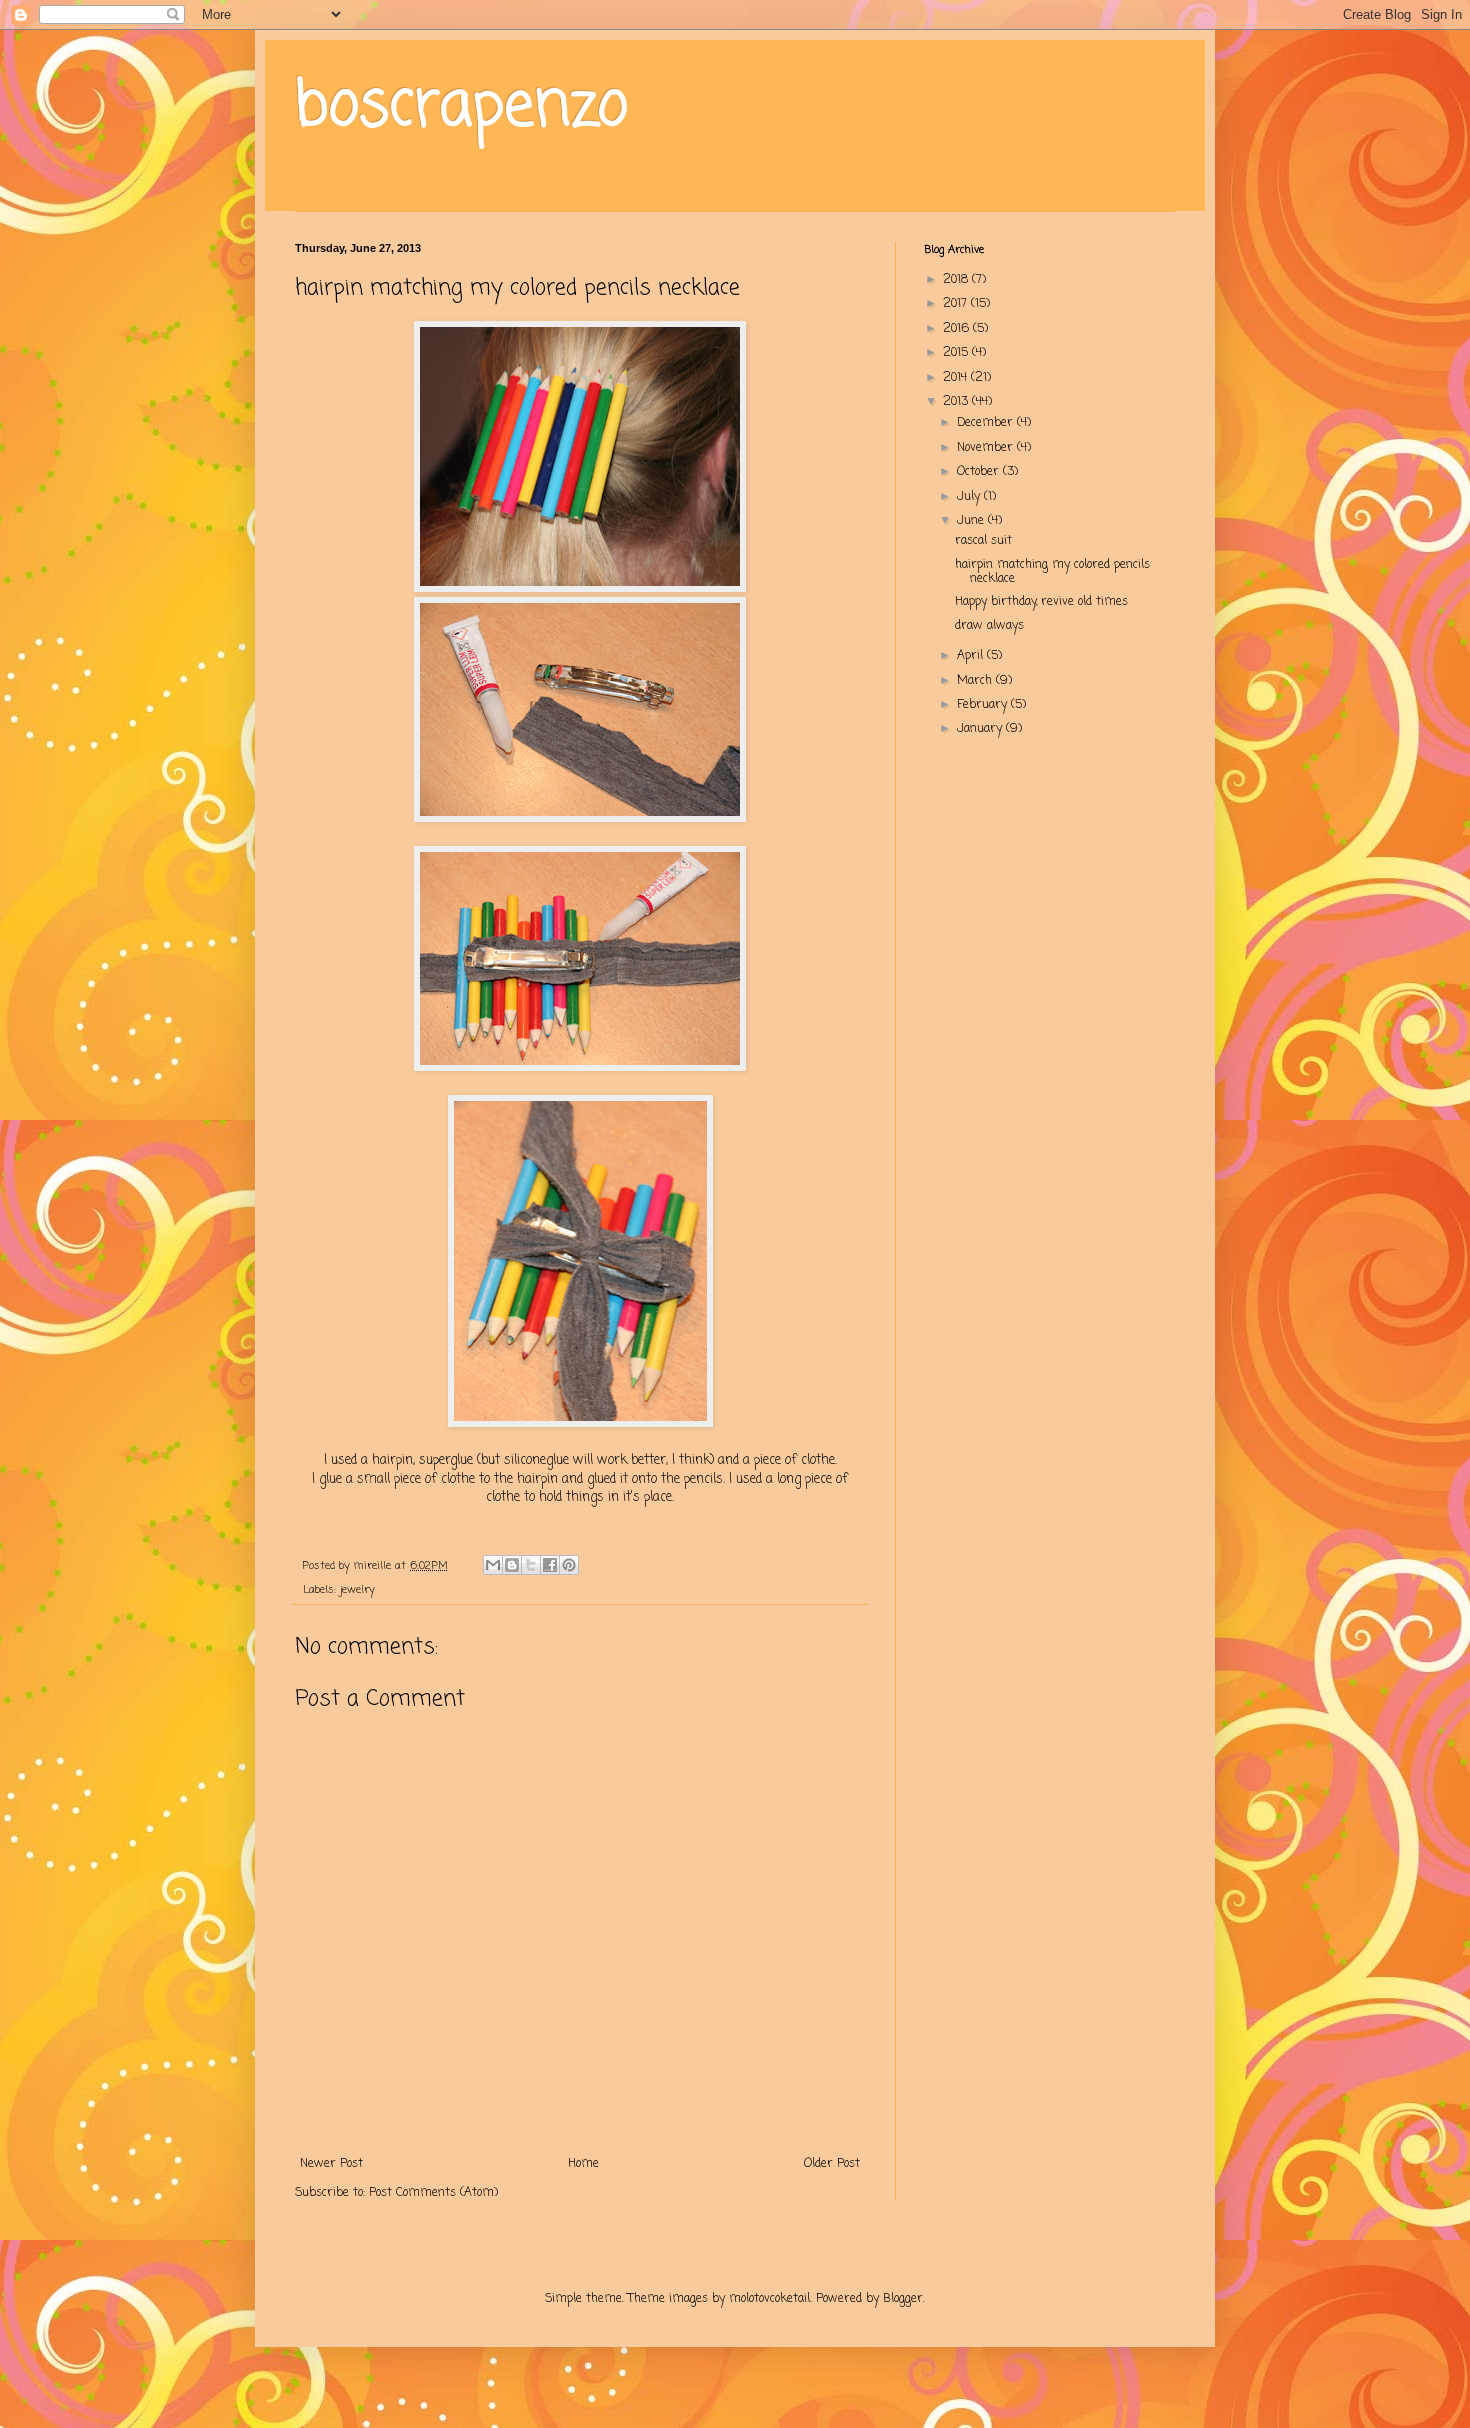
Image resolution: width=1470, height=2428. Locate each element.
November (987, 448)
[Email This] (493, 1565)
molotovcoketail (769, 2299)
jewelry (357, 1590)
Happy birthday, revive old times (1041, 602)
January (981, 729)
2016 (958, 329)
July (970, 497)
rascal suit (983, 541)
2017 (957, 304)
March (976, 681)
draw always (989, 626)
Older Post (832, 2164)
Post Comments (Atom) (433, 2193)
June (972, 521)
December (987, 423)
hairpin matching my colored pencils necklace (1052, 572)
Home (583, 2164)
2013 (957, 402)
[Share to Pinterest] (569, 1565)
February (984, 705)
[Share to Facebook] (550, 1565)
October (980, 472)
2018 (957, 280)
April (972, 656)
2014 (957, 378)
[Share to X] (531, 1565)
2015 (957, 353)
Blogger (903, 2299)
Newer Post (331, 2164)
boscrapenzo (461, 107)
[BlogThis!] (512, 1565)
